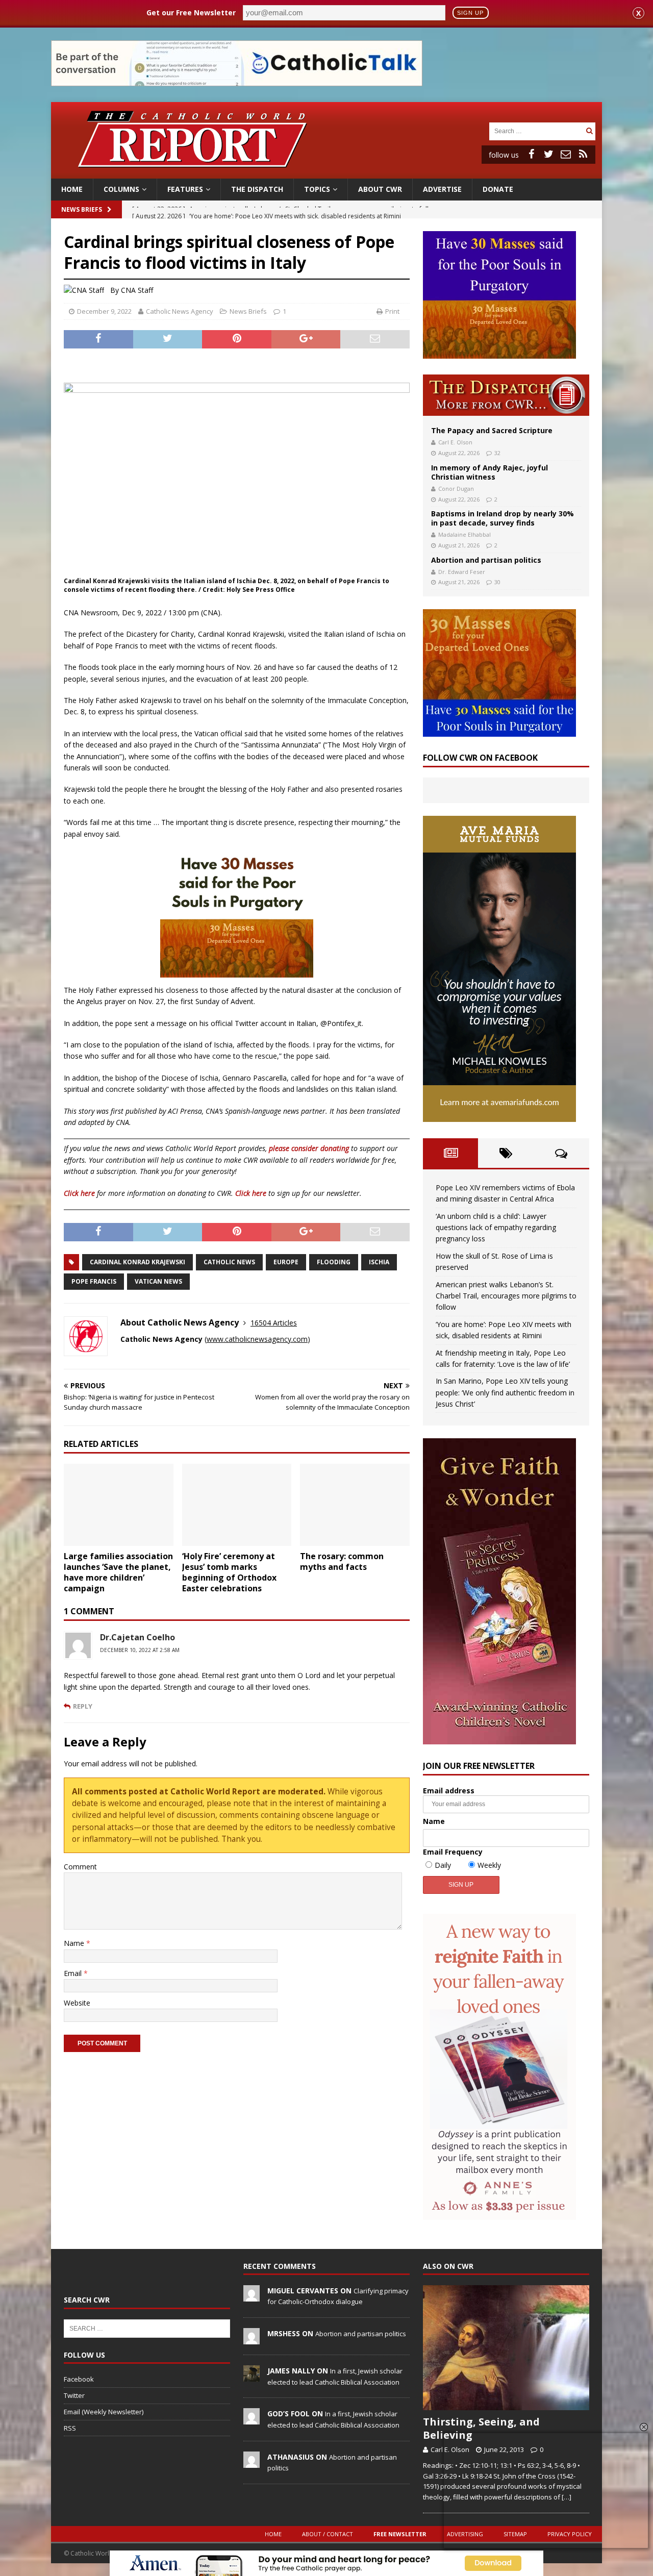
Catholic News (229, 1262)
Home (72, 189)
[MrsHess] (252, 2339)
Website (77, 2003)
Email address (449, 1791)
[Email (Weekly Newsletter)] (566, 154)
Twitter (74, 2395)
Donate (498, 189)
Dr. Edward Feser (462, 572)
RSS (70, 2428)
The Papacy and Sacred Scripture (492, 430)
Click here (79, 1193)
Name (75, 1943)
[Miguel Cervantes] (252, 2296)
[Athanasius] (252, 2462)
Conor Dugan (456, 489)
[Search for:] (536, 130)
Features (185, 189)
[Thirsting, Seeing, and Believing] (506, 2348)
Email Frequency (453, 1852)
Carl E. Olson (455, 442)
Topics (317, 189)
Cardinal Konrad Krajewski (137, 1262)
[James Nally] (252, 2376)
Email (74, 1973)
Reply (83, 1706)
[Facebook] (531, 154)
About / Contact (328, 2534)
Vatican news (158, 1281)
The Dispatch (257, 189)
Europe (286, 1262)
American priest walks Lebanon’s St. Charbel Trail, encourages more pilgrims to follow (506, 1296)
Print (392, 311)
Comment (80, 1867)
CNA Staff (137, 290)
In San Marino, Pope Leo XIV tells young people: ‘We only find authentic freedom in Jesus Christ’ (505, 1392)
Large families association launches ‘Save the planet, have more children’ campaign (118, 1572)
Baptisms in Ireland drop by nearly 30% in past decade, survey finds (503, 518)
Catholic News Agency (180, 311)
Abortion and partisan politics (486, 560)
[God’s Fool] (252, 2419)
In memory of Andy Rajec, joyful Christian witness (489, 472)
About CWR (380, 189)
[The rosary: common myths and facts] (355, 1505)
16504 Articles (274, 1323)
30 (497, 582)
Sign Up (470, 13)
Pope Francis (94, 1281)
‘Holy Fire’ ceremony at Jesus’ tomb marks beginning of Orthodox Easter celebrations (229, 1572)
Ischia (379, 1262)
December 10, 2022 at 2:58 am (140, 1650)
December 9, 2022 (104, 311)
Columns (121, 189)
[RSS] (583, 154)
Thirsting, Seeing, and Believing (481, 2428)
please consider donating (309, 1148)
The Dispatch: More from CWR (506, 395)
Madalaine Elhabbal (464, 534)
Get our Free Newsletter (191, 12)
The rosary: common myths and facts (342, 1561)
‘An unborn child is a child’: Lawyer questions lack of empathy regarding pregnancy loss (496, 1228)
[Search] (589, 131)
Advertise (442, 189)
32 (497, 453)
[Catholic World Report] (326, 173)
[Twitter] (548, 154)
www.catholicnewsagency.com (257, 1339)
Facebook (79, 2379)
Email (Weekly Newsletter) (104, 2412)
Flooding (334, 1262)
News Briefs (82, 209)
